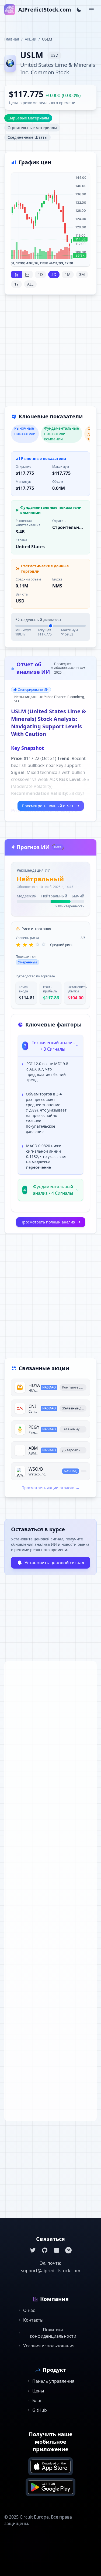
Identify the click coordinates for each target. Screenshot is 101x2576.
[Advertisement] (50, 354)
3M (82, 274)
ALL (30, 284)
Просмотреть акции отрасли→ (50, 1488)
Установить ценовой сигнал (54, 1563)
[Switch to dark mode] (79, 10)
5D (54, 274)
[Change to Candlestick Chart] (16, 275)
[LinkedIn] (57, 2250)
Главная (12, 39)
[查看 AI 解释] (75, 1065)
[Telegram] (68, 2250)
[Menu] (91, 10)
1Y (16, 284)
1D (40, 274)
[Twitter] (33, 2250)
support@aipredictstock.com (51, 2271)
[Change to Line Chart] (27, 275)
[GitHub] (45, 2250)
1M (68, 274)
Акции (31, 39)
